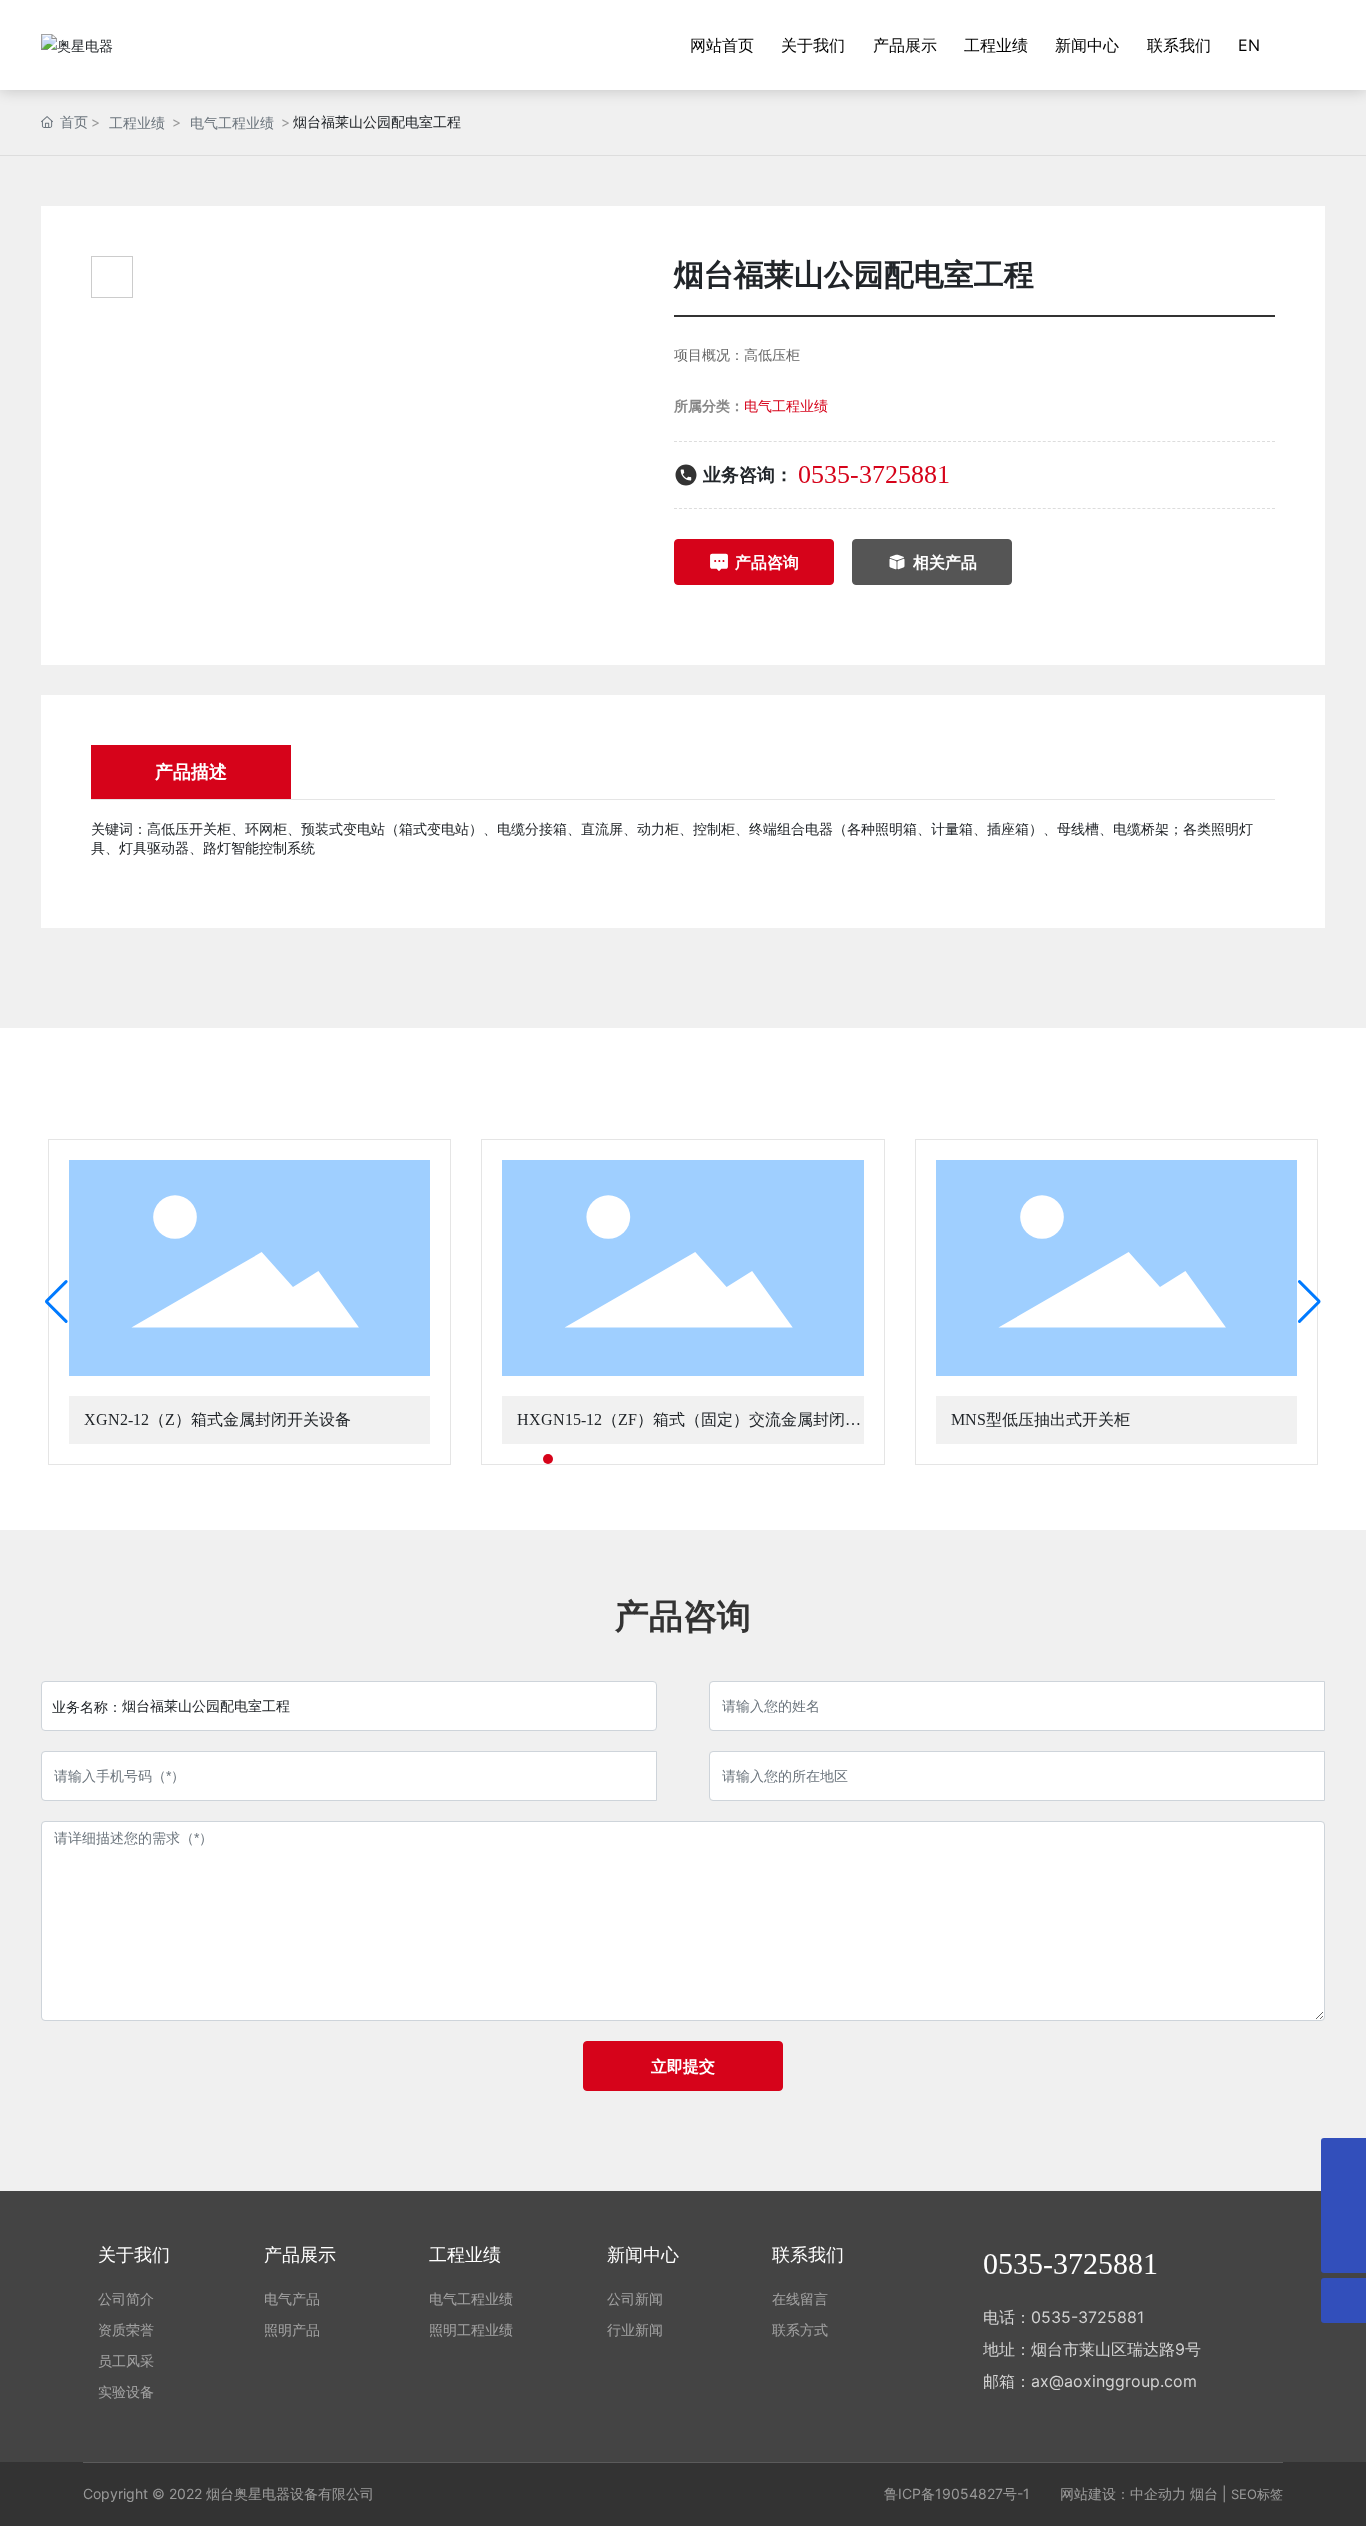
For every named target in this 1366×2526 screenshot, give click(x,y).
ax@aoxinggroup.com (1114, 2381)
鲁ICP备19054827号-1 (957, 2493)
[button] (530, 1459)
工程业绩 (137, 122)
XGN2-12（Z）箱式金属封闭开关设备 (217, 1419)
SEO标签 (1257, 2494)
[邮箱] (1343, 2205)
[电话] (1343, 2160)
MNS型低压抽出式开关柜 (1040, 1419)
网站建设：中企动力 (1123, 2493)
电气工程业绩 (232, 122)
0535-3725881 (874, 474)
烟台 (1204, 2493)
